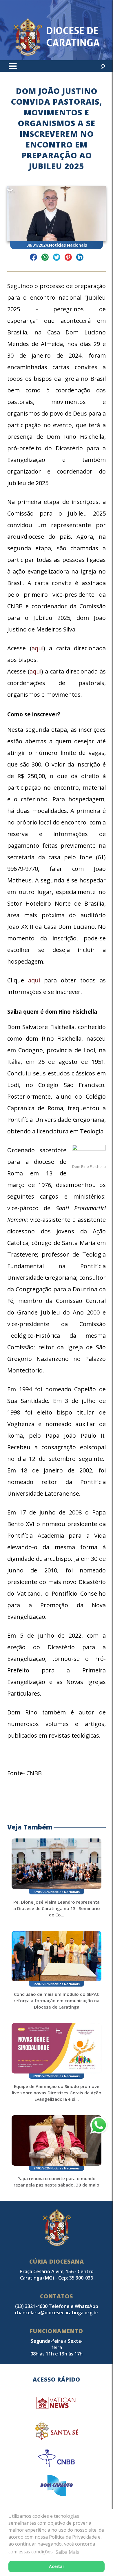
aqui (38, 648)
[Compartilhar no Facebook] (33, 258)
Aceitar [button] (57, 2566)
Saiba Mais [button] (67, 2552)
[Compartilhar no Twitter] (57, 258)
